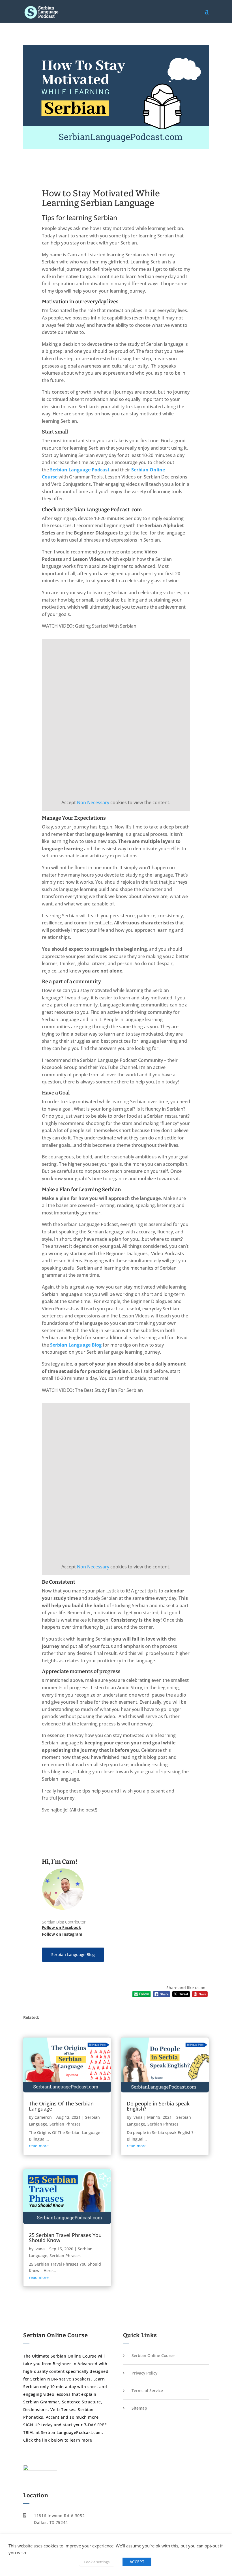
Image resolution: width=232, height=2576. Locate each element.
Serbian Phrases (65, 2124)
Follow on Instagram (62, 1934)
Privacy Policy (144, 2373)
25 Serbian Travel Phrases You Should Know (65, 2238)
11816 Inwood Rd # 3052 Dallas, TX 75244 (59, 2519)
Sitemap (139, 2408)
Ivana (40, 2249)
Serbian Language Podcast (80, 470)
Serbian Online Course (153, 2355)
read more (39, 2146)
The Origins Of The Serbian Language (61, 2106)
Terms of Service (147, 2391)
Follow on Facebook (62, 1927)
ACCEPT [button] (137, 2562)
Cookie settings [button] (97, 2562)
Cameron (43, 2117)
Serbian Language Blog (73, 1954)
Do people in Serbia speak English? (158, 2106)
